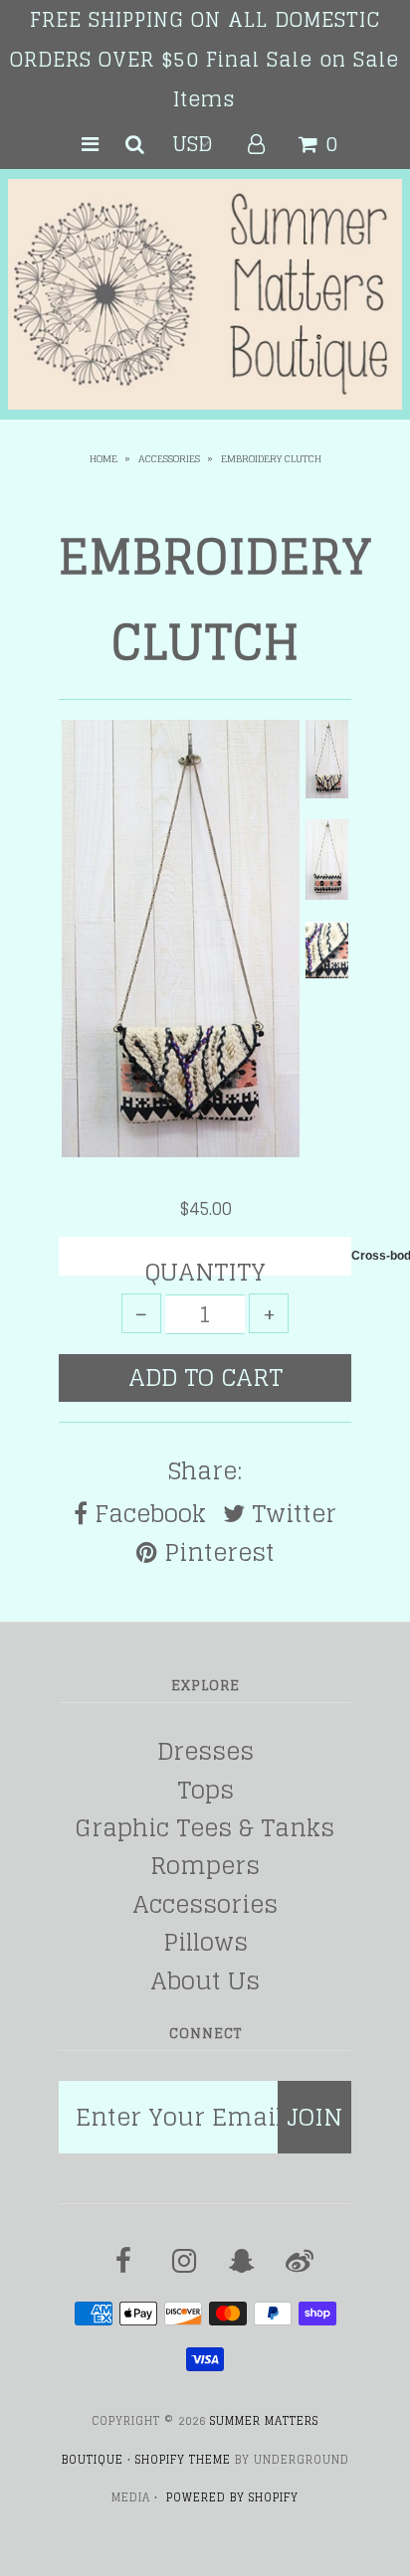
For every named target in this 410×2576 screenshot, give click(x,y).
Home (103, 458)
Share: (205, 1471)
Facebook (147, 1514)
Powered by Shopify (232, 2497)
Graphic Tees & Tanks (205, 1828)
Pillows (205, 1942)
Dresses (205, 1751)
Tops (205, 1790)
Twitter (291, 1514)
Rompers (205, 1866)
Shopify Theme (183, 2460)
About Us (205, 1981)
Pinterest (216, 1553)
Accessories (169, 458)
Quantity (205, 1273)
